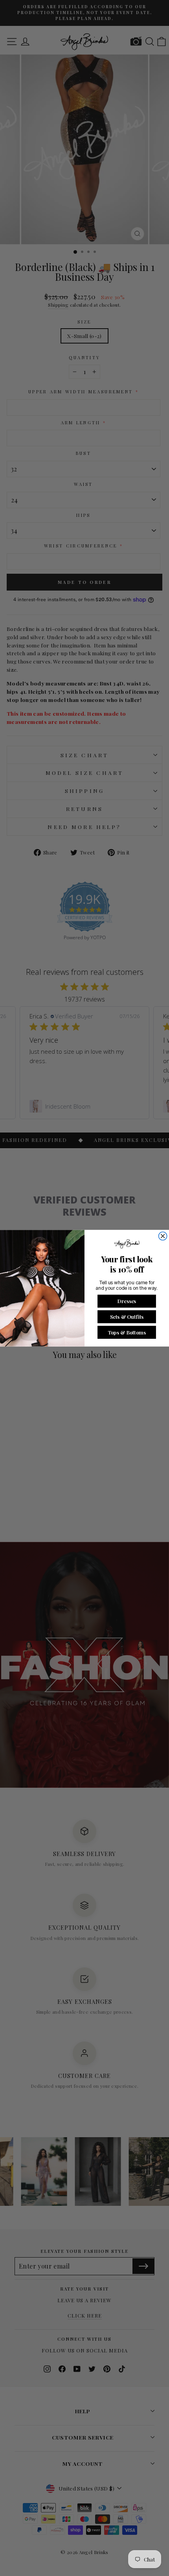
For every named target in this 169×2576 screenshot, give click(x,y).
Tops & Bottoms (127, 1332)
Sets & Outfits (127, 1316)
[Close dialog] (163, 1236)
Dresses (127, 1301)
